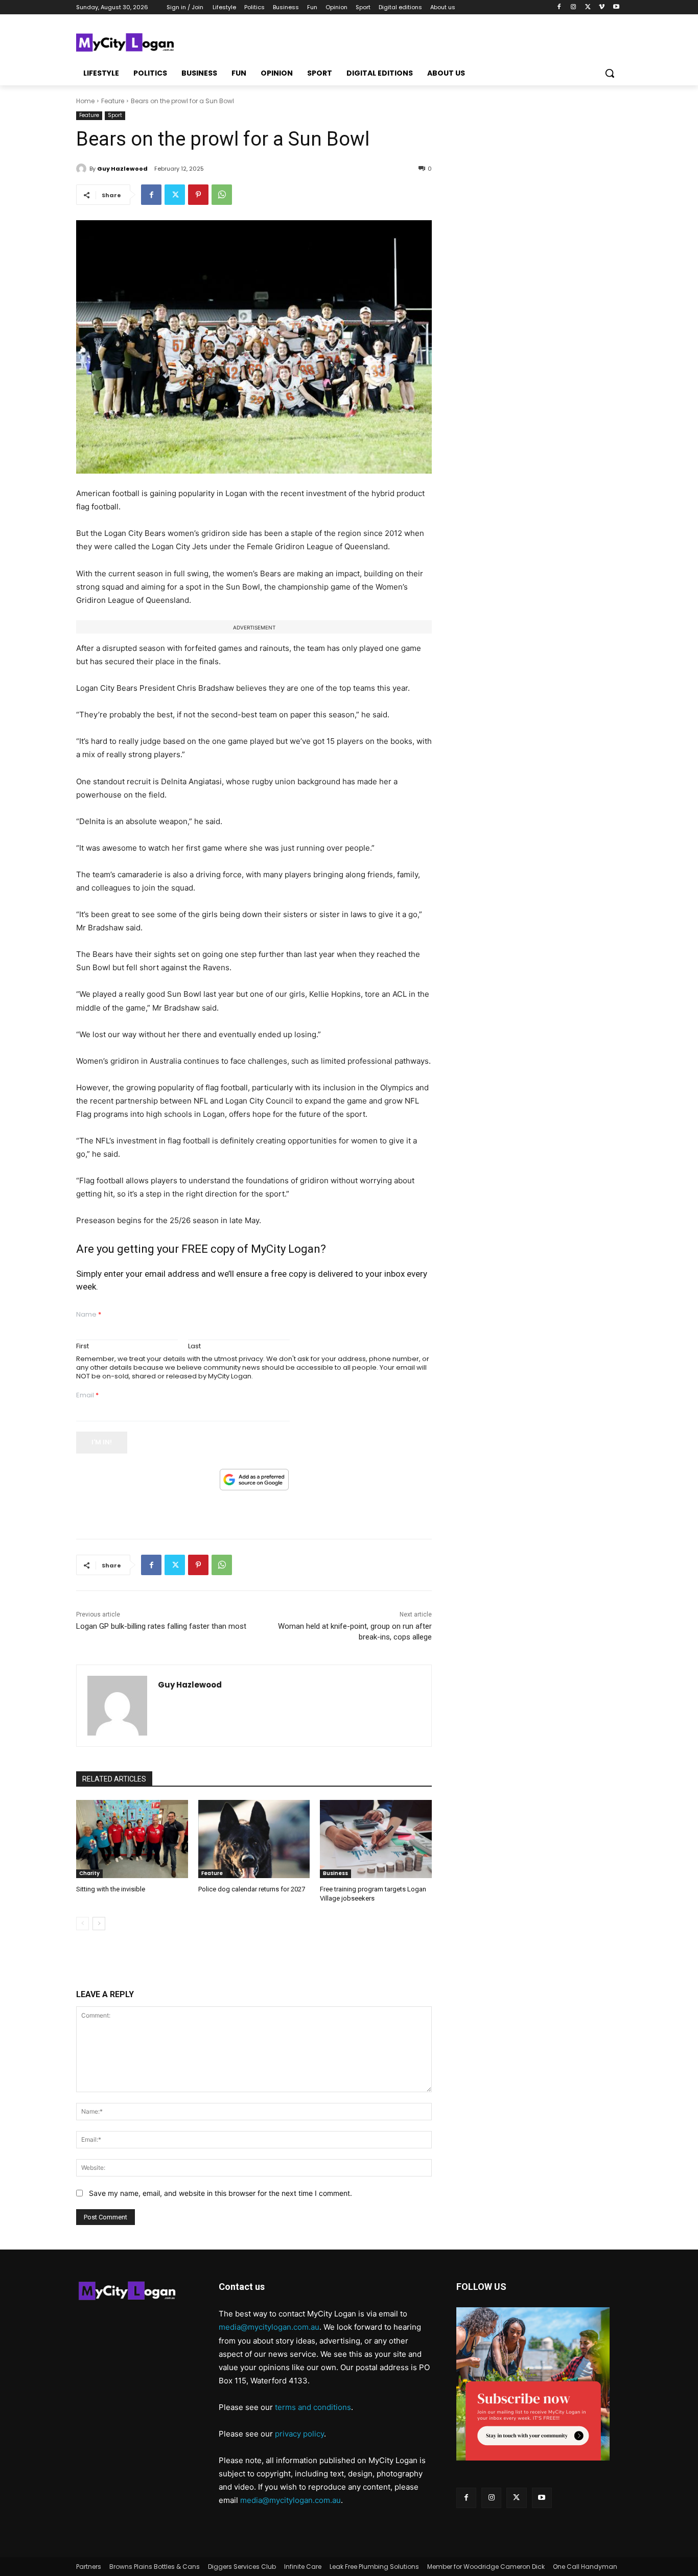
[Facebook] (559, 7)
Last (194, 1346)
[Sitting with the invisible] (132, 1839)
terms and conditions (313, 2407)
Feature (113, 101)
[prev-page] (83, 1924)
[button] (610, 73)
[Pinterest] (198, 195)
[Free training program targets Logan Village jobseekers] (376, 1839)
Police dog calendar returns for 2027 (252, 1889)
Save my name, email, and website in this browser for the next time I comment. (220, 2193)
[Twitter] (588, 7)
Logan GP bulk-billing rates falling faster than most (161, 1626)
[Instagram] (574, 7)
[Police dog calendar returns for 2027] (254, 1839)
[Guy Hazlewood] (83, 169)
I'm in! (102, 1442)
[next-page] (99, 1924)
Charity (89, 1873)
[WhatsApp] (222, 195)
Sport (115, 115)
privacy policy (299, 2434)
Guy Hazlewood (122, 169)
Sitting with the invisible (111, 1889)
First (83, 1346)
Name (89, 1315)
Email (87, 1396)
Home (85, 101)
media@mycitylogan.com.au (269, 2327)
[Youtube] (616, 7)
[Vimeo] (602, 7)
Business (335, 1873)
